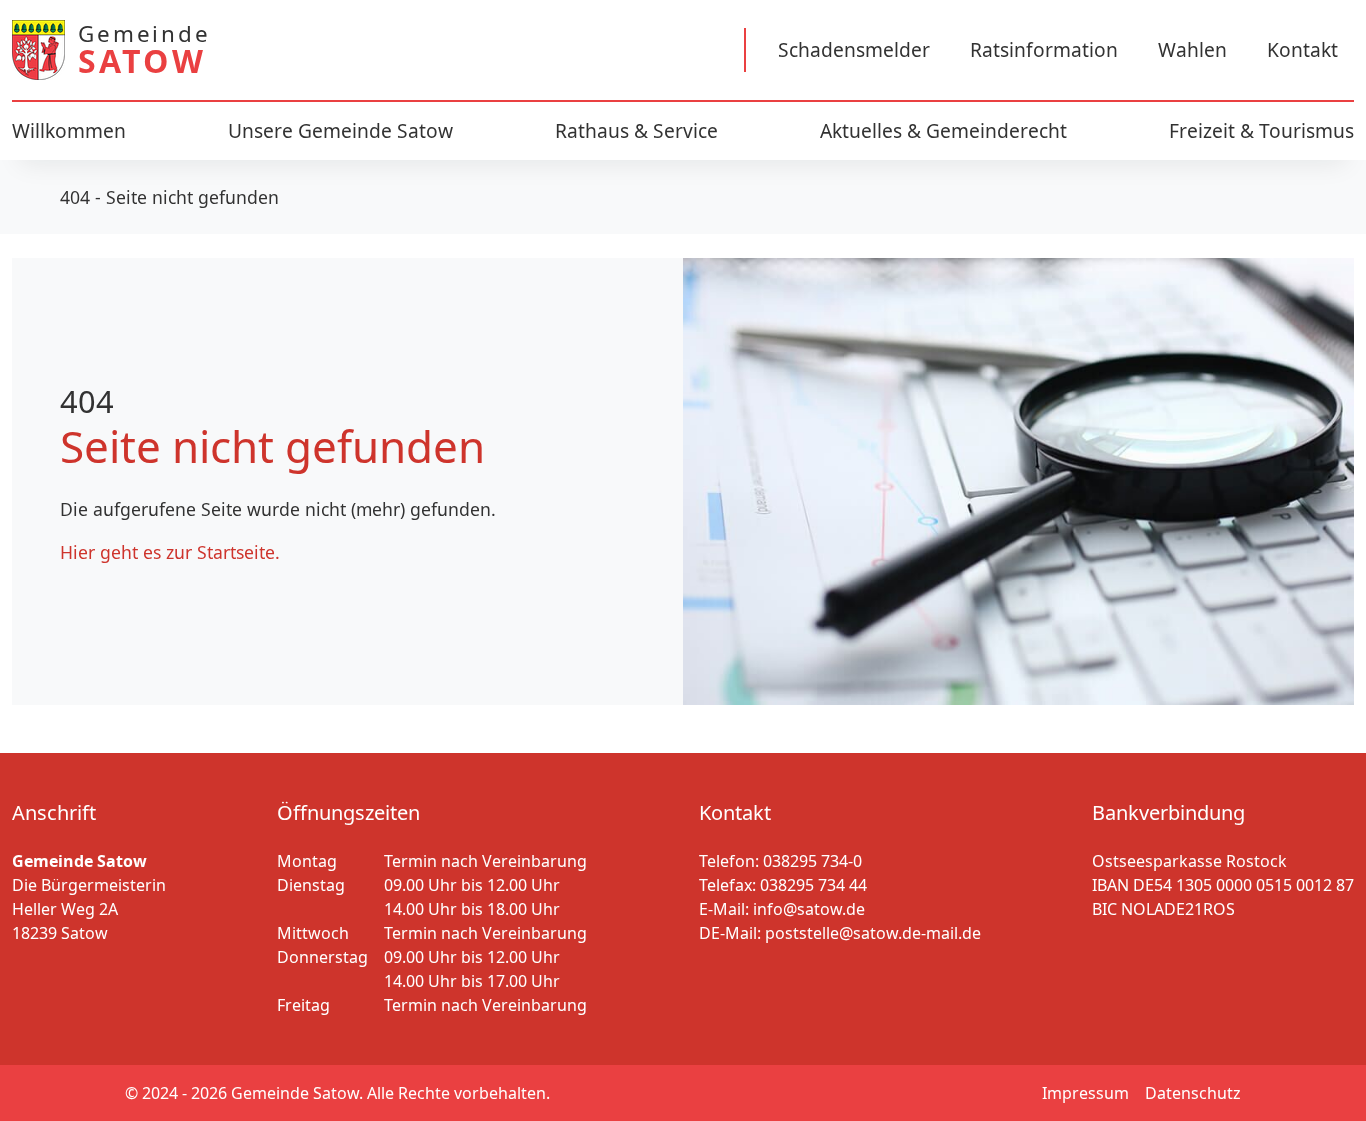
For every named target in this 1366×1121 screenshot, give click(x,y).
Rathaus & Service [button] (636, 130)
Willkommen (69, 130)
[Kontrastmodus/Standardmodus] (596, 50)
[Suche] (708, 50)
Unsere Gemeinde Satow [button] (340, 130)
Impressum (1085, 1093)
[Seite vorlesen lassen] (540, 50)
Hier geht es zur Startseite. (170, 552)
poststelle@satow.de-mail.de (873, 933)
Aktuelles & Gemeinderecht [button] (943, 130)
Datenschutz (1193, 1093)
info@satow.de (809, 909)
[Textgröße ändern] (652, 50)
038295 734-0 (812, 861)
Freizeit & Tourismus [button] (1261, 130)
